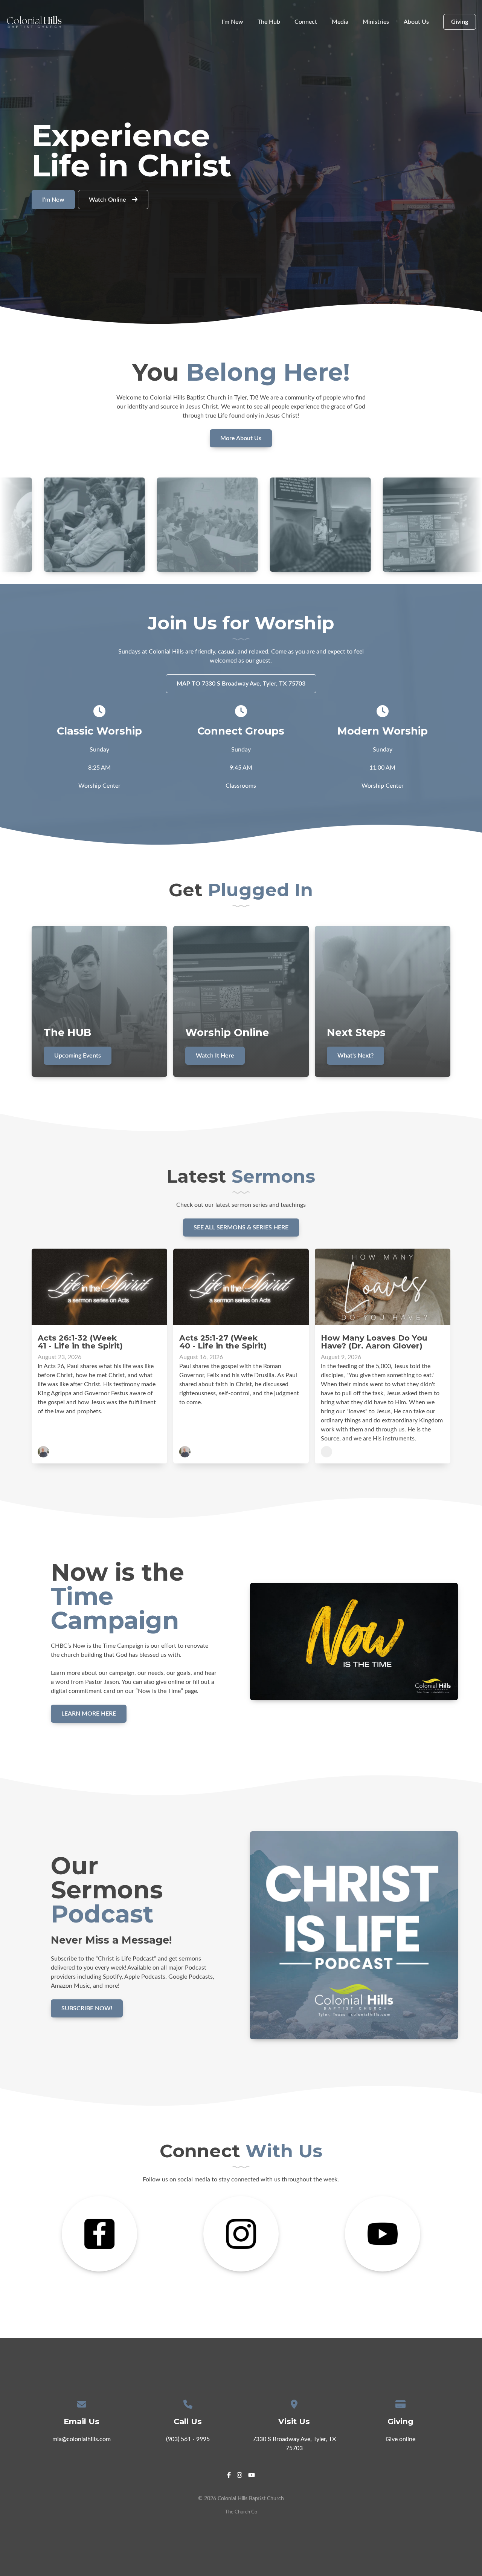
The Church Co (241, 2512)
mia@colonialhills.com (82, 2439)
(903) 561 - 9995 (188, 2439)
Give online (400, 2439)
